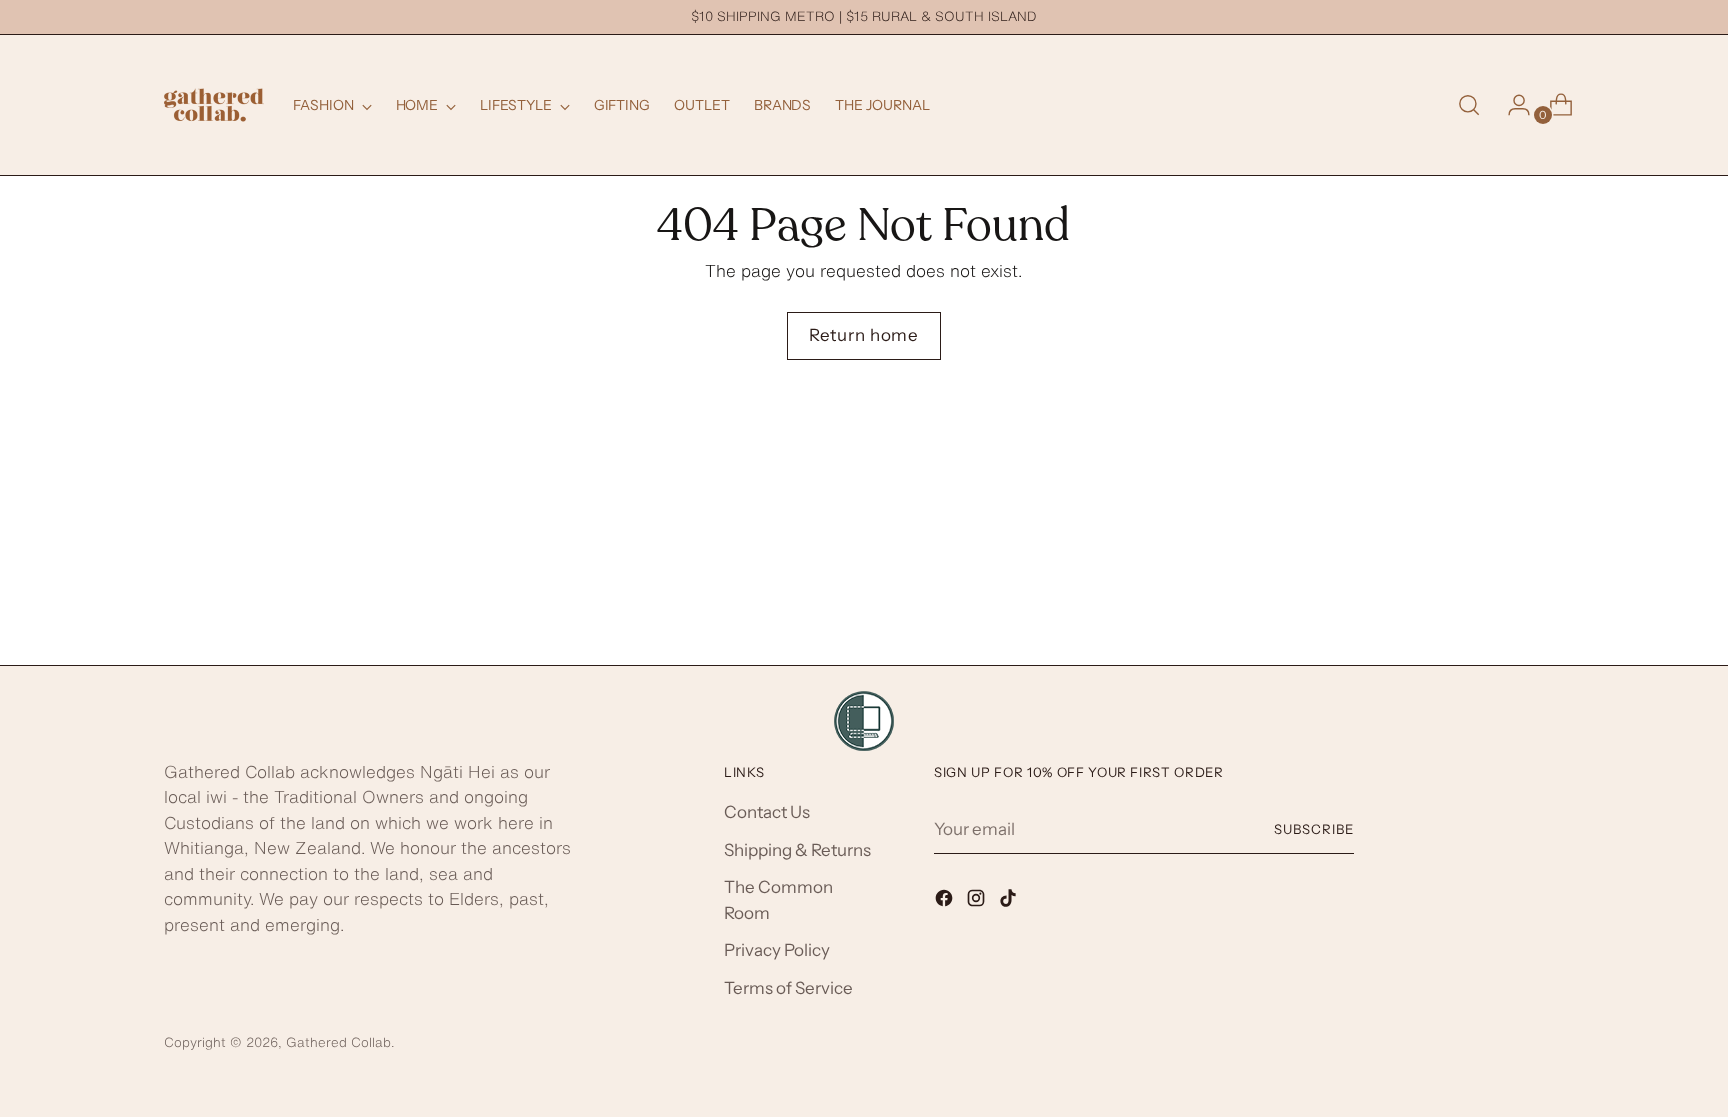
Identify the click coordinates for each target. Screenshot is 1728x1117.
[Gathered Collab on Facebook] (946, 902)
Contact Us (767, 812)
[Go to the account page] (1511, 105)
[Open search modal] (1469, 105)
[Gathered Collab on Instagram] (978, 902)
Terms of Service (788, 988)
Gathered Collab (338, 1042)
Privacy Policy (777, 950)
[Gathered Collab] (214, 105)
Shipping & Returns (797, 850)
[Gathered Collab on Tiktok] (1010, 902)
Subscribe (1314, 829)
